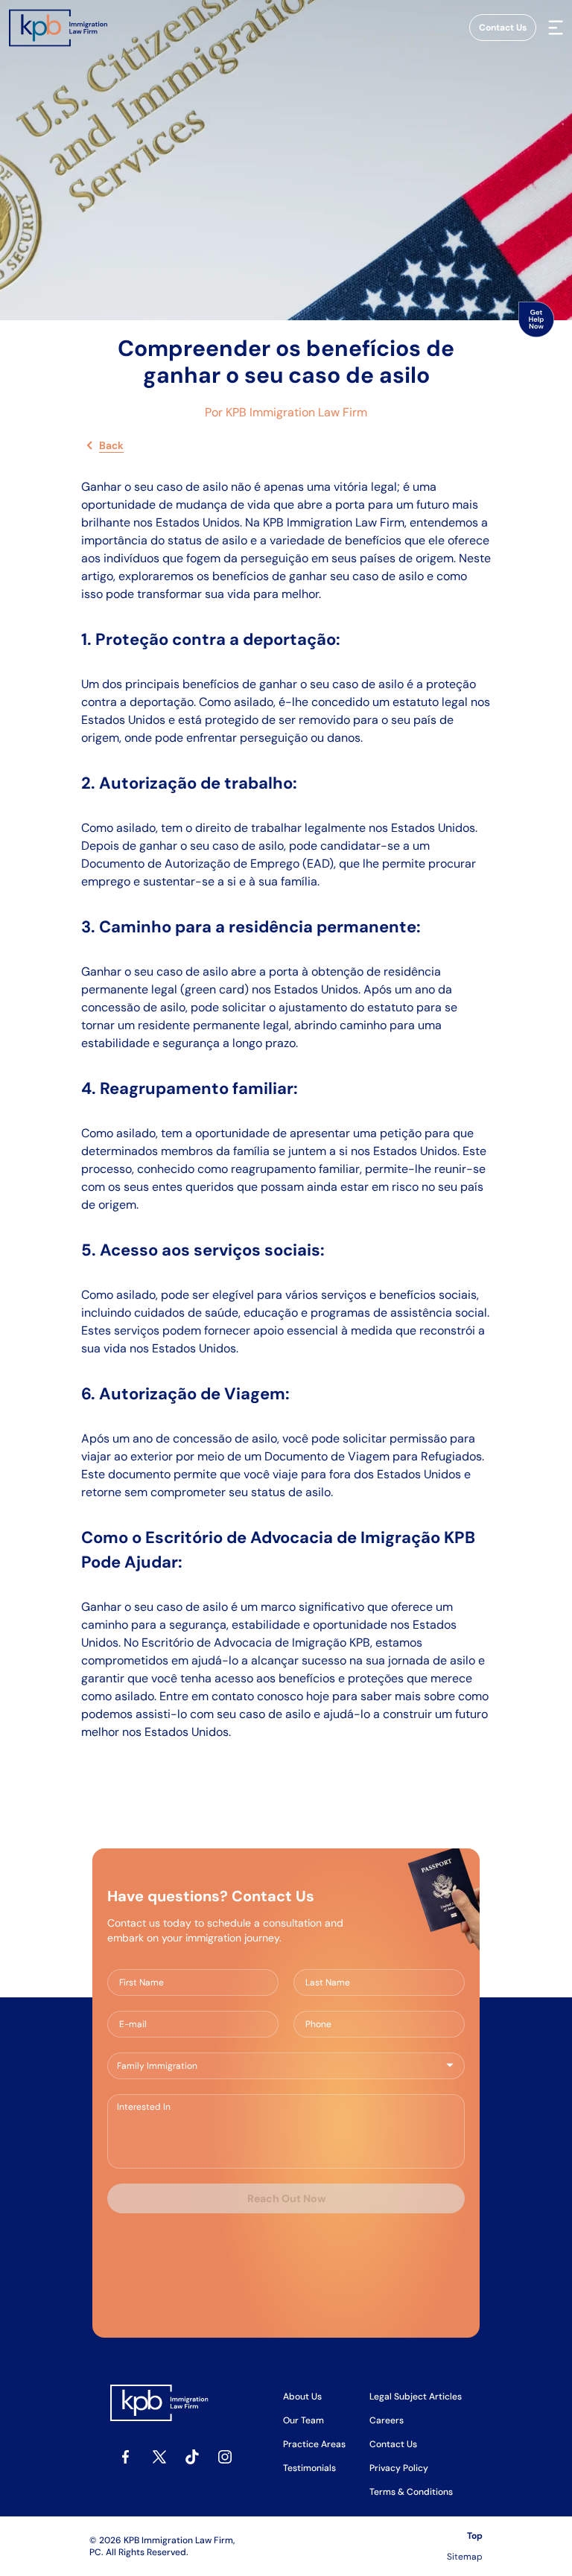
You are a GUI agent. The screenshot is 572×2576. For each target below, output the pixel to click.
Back (111, 445)
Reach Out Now (286, 2198)
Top (475, 2536)
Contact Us (503, 28)
